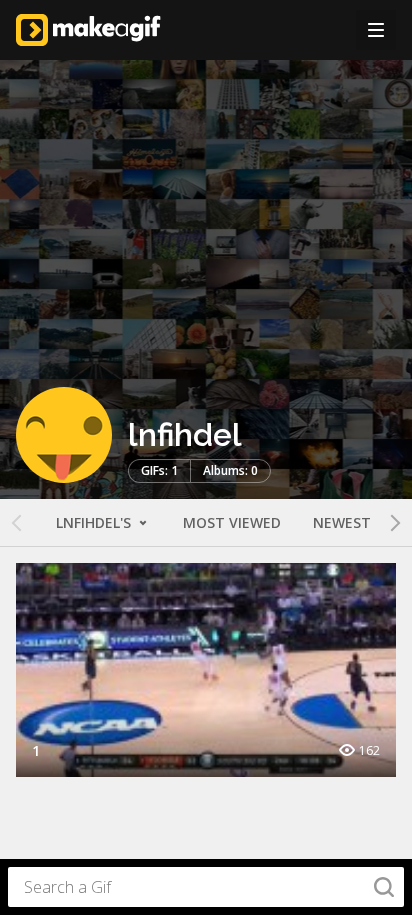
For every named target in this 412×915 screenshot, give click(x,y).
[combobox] (206, 887)
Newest (342, 522)
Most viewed (232, 522)
